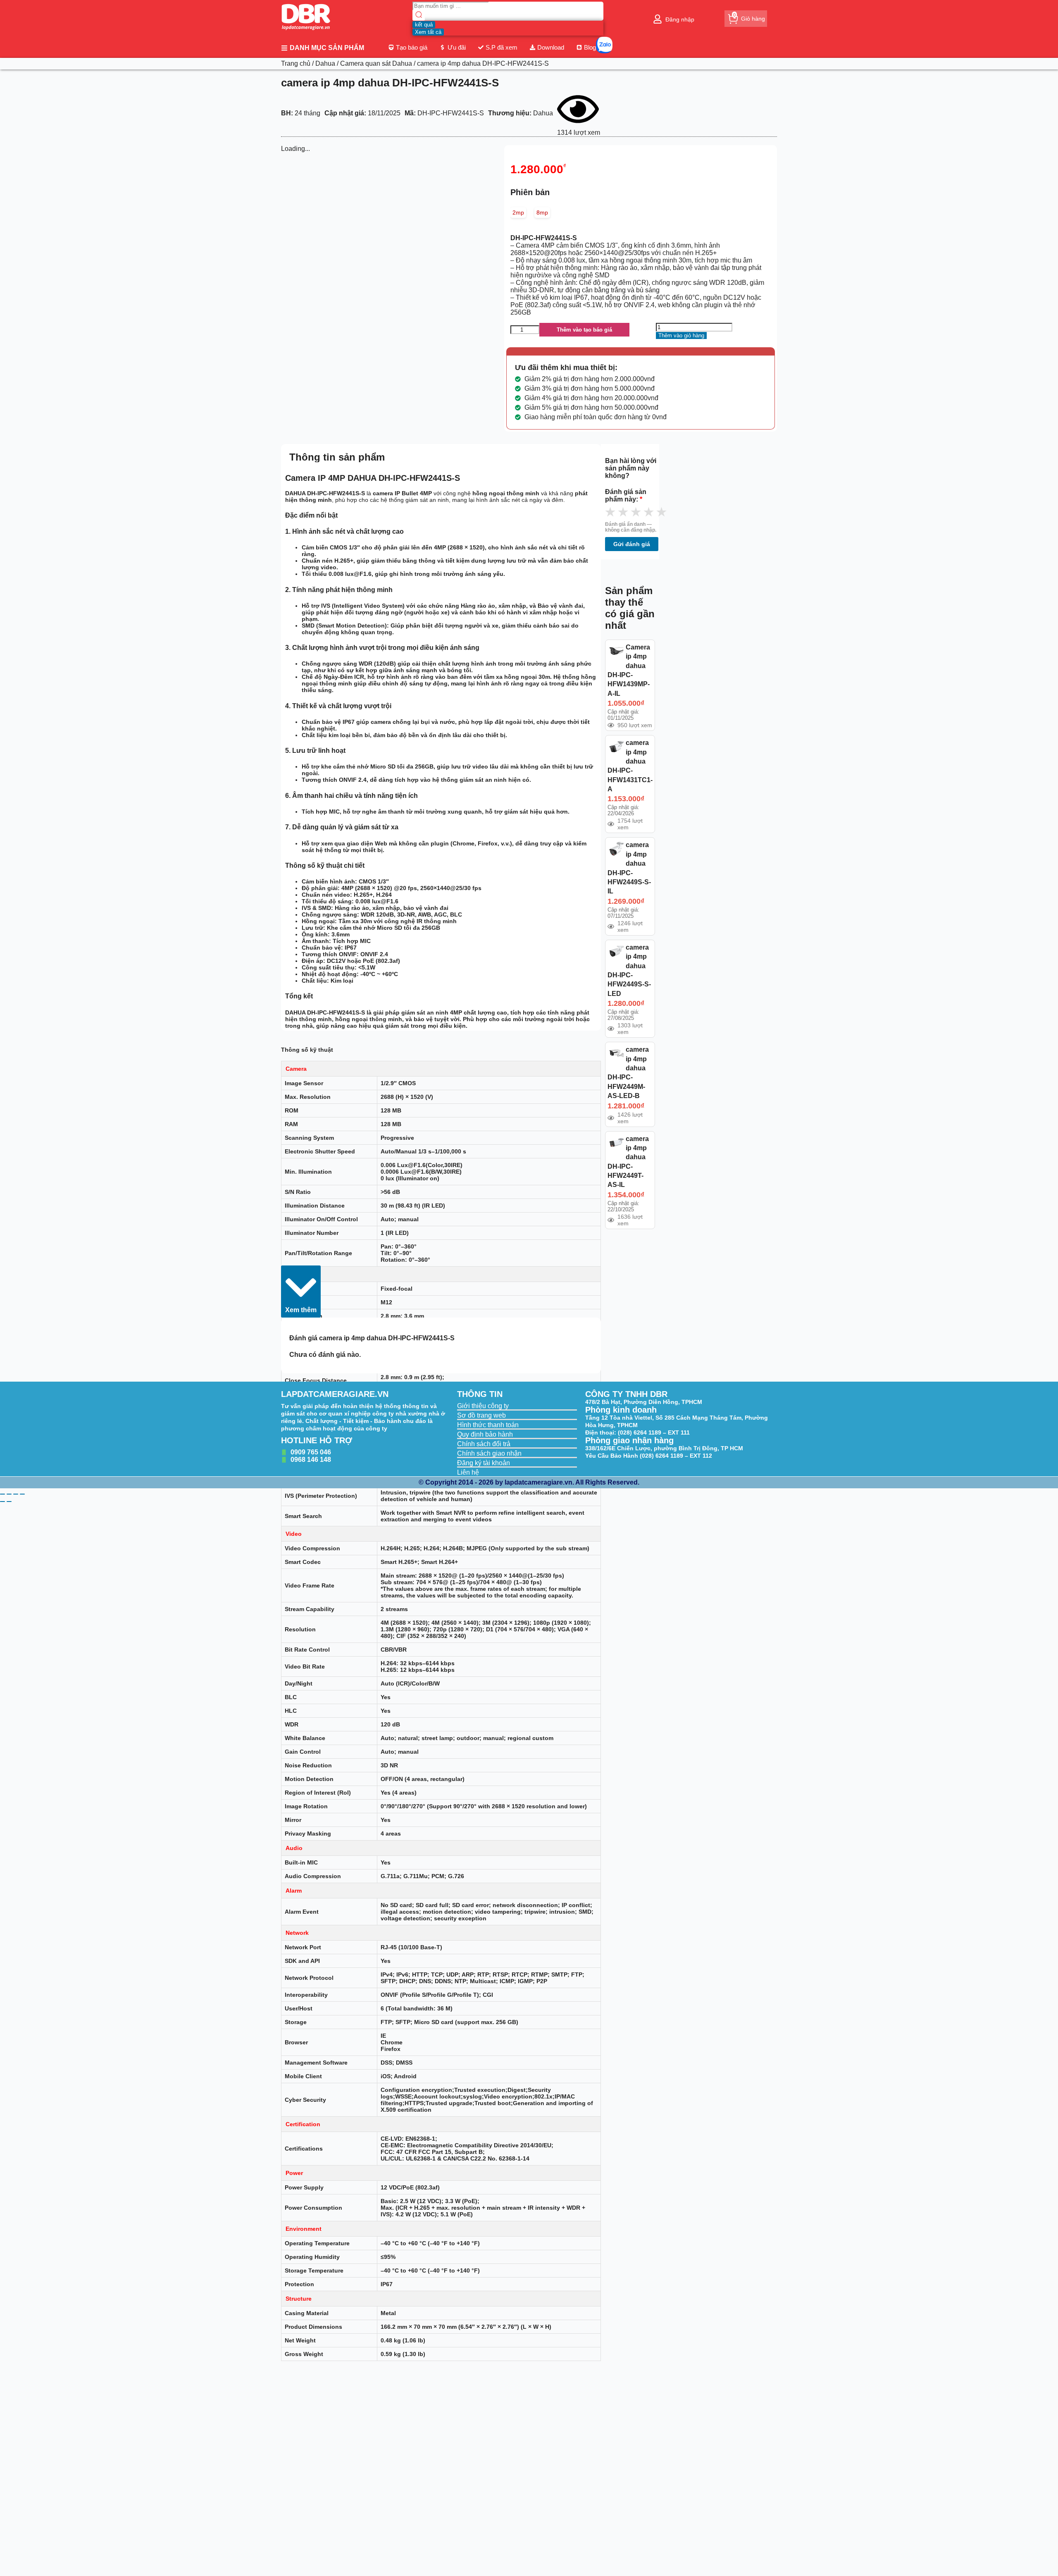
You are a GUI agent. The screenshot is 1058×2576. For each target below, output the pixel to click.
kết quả (424, 25)
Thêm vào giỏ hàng (681, 335)
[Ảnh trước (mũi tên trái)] (2, 1502)
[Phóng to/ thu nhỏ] (2, 1494)
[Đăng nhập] (658, 19)
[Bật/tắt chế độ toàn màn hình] (9, 1494)
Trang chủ (296, 63)
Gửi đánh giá (632, 544)
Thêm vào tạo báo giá (584, 330)
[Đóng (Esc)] (22, 1494)
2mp (518, 212)
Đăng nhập (680, 19)
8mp (542, 212)
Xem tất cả (428, 32)
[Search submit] (419, 16)
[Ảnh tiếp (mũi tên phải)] (9, 1502)
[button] (301, 1292)
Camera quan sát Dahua (376, 63)
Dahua (325, 63)
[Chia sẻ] (16, 1494)
